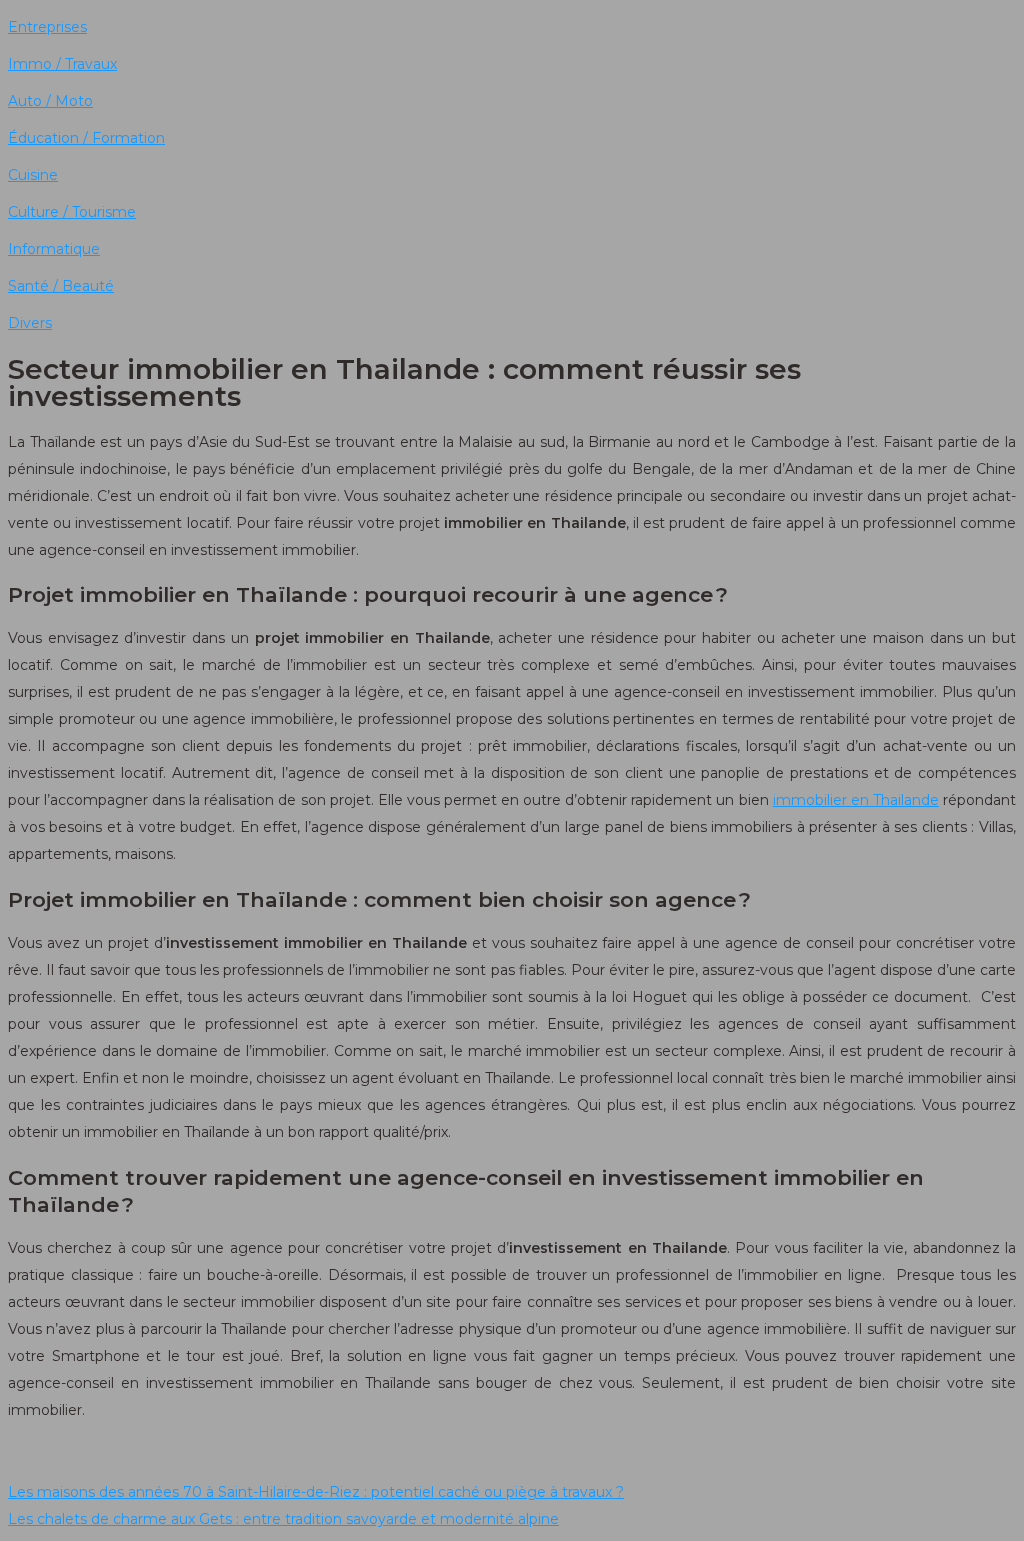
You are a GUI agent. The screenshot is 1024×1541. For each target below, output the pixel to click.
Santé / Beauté (61, 286)
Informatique (54, 249)
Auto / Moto (50, 101)
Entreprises (47, 27)
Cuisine (33, 175)
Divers (30, 323)
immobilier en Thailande (856, 800)
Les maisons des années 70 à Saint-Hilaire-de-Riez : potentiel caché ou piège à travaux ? (316, 1492)
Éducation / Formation (86, 138)
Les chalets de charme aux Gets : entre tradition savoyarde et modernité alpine (283, 1519)
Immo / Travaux (62, 64)
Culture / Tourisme (72, 212)
